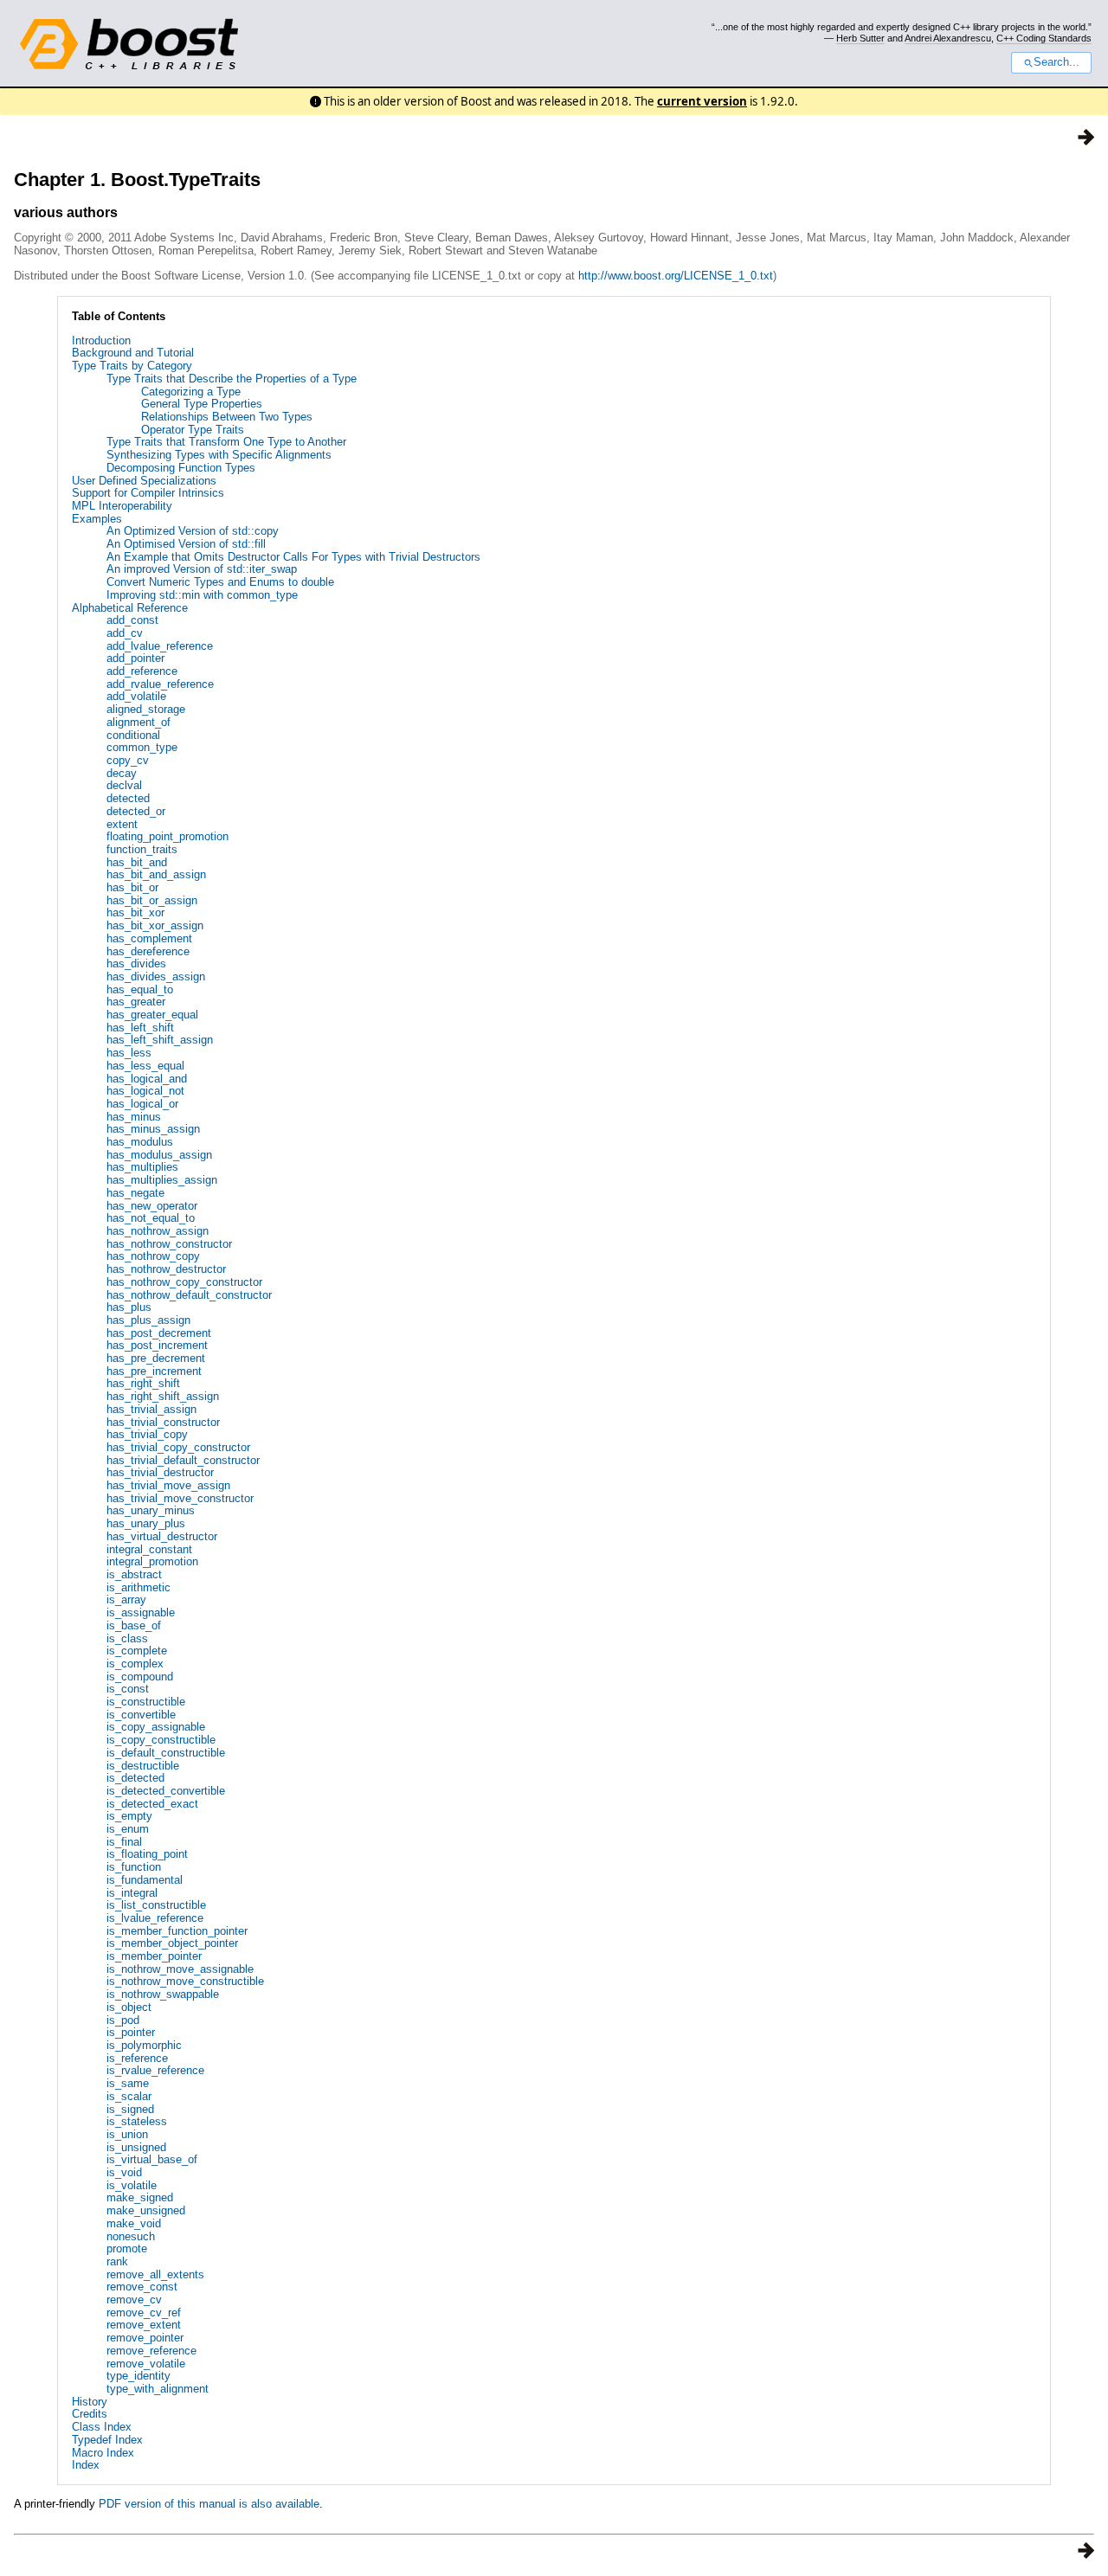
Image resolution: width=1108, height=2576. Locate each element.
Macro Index (103, 2453)
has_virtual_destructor (162, 1536)
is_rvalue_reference (155, 2070)
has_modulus (140, 1142)
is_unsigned (136, 2147)
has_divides (136, 964)
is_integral (132, 1893)
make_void (134, 2223)
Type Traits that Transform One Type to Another (226, 442)
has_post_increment (157, 1345)
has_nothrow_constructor (169, 1244)
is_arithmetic (138, 1587)
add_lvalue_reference (160, 646)
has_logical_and (147, 1079)
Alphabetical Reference (130, 608)
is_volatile (132, 2185)
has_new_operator (152, 1206)
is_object (129, 2007)
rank (117, 2261)
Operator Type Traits (193, 430)
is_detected (135, 1778)
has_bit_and (137, 862)
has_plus (129, 1307)
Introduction (101, 340)
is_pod (123, 2020)
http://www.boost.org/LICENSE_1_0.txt (676, 276)
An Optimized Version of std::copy (193, 531)
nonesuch (131, 2236)
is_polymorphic (144, 2045)
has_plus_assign (148, 1320)
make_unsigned (146, 2210)
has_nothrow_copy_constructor (184, 1282)
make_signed (140, 2197)
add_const (132, 620)
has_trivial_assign (151, 1409)
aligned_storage (146, 709)
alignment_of (138, 722)
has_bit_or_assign (152, 900)
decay (122, 773)
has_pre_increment (154, 1371)
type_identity (138, 2376)
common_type (142, 747)
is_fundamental (145, 1880)
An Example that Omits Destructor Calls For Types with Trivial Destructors (293, 557)
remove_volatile (146, 2364)
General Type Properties (202, 404)
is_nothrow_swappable (163, 1994)
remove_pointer (145, 2338)
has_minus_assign (153, 1129)
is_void (124, 2172)
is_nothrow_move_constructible (185, 1981)
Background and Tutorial (133, 353)
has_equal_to (140, 989)
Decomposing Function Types (181, 468)
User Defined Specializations (144, 481)
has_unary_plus (146, 1523)
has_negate (135, 1193)
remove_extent (144, 2325)
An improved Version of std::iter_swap (202, 569)
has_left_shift (140, 1028)
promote (127, 2248)
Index (86, 2465)
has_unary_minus (151, 1510)
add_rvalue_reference (160, 684)
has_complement (149, 938)
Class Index (102, 2427)
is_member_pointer (154, 1956)
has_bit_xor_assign (155, 925)
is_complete (137, 1651)
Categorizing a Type (191, 392)
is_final (124, 1842)
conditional (133, 735)
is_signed (130, 2109)
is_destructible (143, 1766)
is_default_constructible (166, 1753)
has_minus (134, 1117)
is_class (127, 1638)
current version (702, 101)
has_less (129, 1053)
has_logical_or (142, 1104)
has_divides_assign (156, 976)
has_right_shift (143, 1383)
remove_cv (134, 2300)
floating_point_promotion (167, 836)
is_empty (129, 1816)
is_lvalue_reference (155, 1918)
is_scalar (129, 2096)
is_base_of (134, 1625)
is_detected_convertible (166, 1791)
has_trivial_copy (147, 1434)
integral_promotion (152, 1561)
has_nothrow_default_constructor (189, 1295)
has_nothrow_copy (153, 1256)
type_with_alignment (158, 2389)
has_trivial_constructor (163, 1422)
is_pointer (131, 2032)
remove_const (142, 2287)
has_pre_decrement (156, 1358)
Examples (97, 519)
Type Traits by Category (132, 366)
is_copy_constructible (161, 1740)
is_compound (140, 1677)
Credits (90, 2414)
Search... (1056, 62)
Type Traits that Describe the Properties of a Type (232, 379)
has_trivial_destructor (160, 1472)
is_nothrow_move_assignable (180, 1969)
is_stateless (137, 2121)
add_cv (125, 633)
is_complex (135, 1664)
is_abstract (134, 1574)
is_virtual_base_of (152, 2159)
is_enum (128, 1829)
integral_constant (149, 1549)
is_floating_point (147, 1854)
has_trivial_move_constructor (180, 1498)
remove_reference (151, 2351)
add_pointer (135, 658)
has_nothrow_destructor (166, 1269)
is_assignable (141, 1612)
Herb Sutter (860, 38)
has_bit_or (132, 887)
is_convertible (141, 1715)
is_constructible (146, 1702)
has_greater (136, 1002)
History (90, 2402)
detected (128, 798)
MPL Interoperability (122, 506)
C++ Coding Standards (1044, 38)
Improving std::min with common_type (202, 595)
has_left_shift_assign (160, 1040)
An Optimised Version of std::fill (186, 544)
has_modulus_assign (159, 1155)
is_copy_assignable (156, 1727)
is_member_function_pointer (177, 1931)
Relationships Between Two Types (227, 417)
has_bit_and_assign (156, 874)
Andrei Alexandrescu (948, 38)
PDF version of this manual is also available (209, 2504)
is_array (126, 1600)
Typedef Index (107, 2440)
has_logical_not (145, 1091)
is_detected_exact (152, 1804)
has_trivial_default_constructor (183, 1460)
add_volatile (136, 696)
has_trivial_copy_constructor (178, 1447)
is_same (128, 2083)
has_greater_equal (152, 1015)
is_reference (137, 2058)
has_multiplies (142, 1167)
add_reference (142, 671)
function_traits (142, 849)
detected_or (136, 811)
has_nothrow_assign (158, 1231)
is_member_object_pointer (172, 1943)
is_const (128, 1689)
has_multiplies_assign (162, 1180)
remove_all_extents (155, 2274)
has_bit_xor (135, 912)
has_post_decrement (159, 1333)
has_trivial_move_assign (168, 1485)
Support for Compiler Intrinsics (148, 493)
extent (122, 824)
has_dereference (148, 951)
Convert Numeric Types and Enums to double (220, 582)
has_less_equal (145, 1066)
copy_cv (128, 760)
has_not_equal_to (151, 1218)
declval (124, 785)
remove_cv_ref (144, 2313)
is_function (134, 1867)
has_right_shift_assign (163, 1396)
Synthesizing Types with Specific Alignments (219, 455)
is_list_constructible (156, 1905)
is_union (127, 2134)
